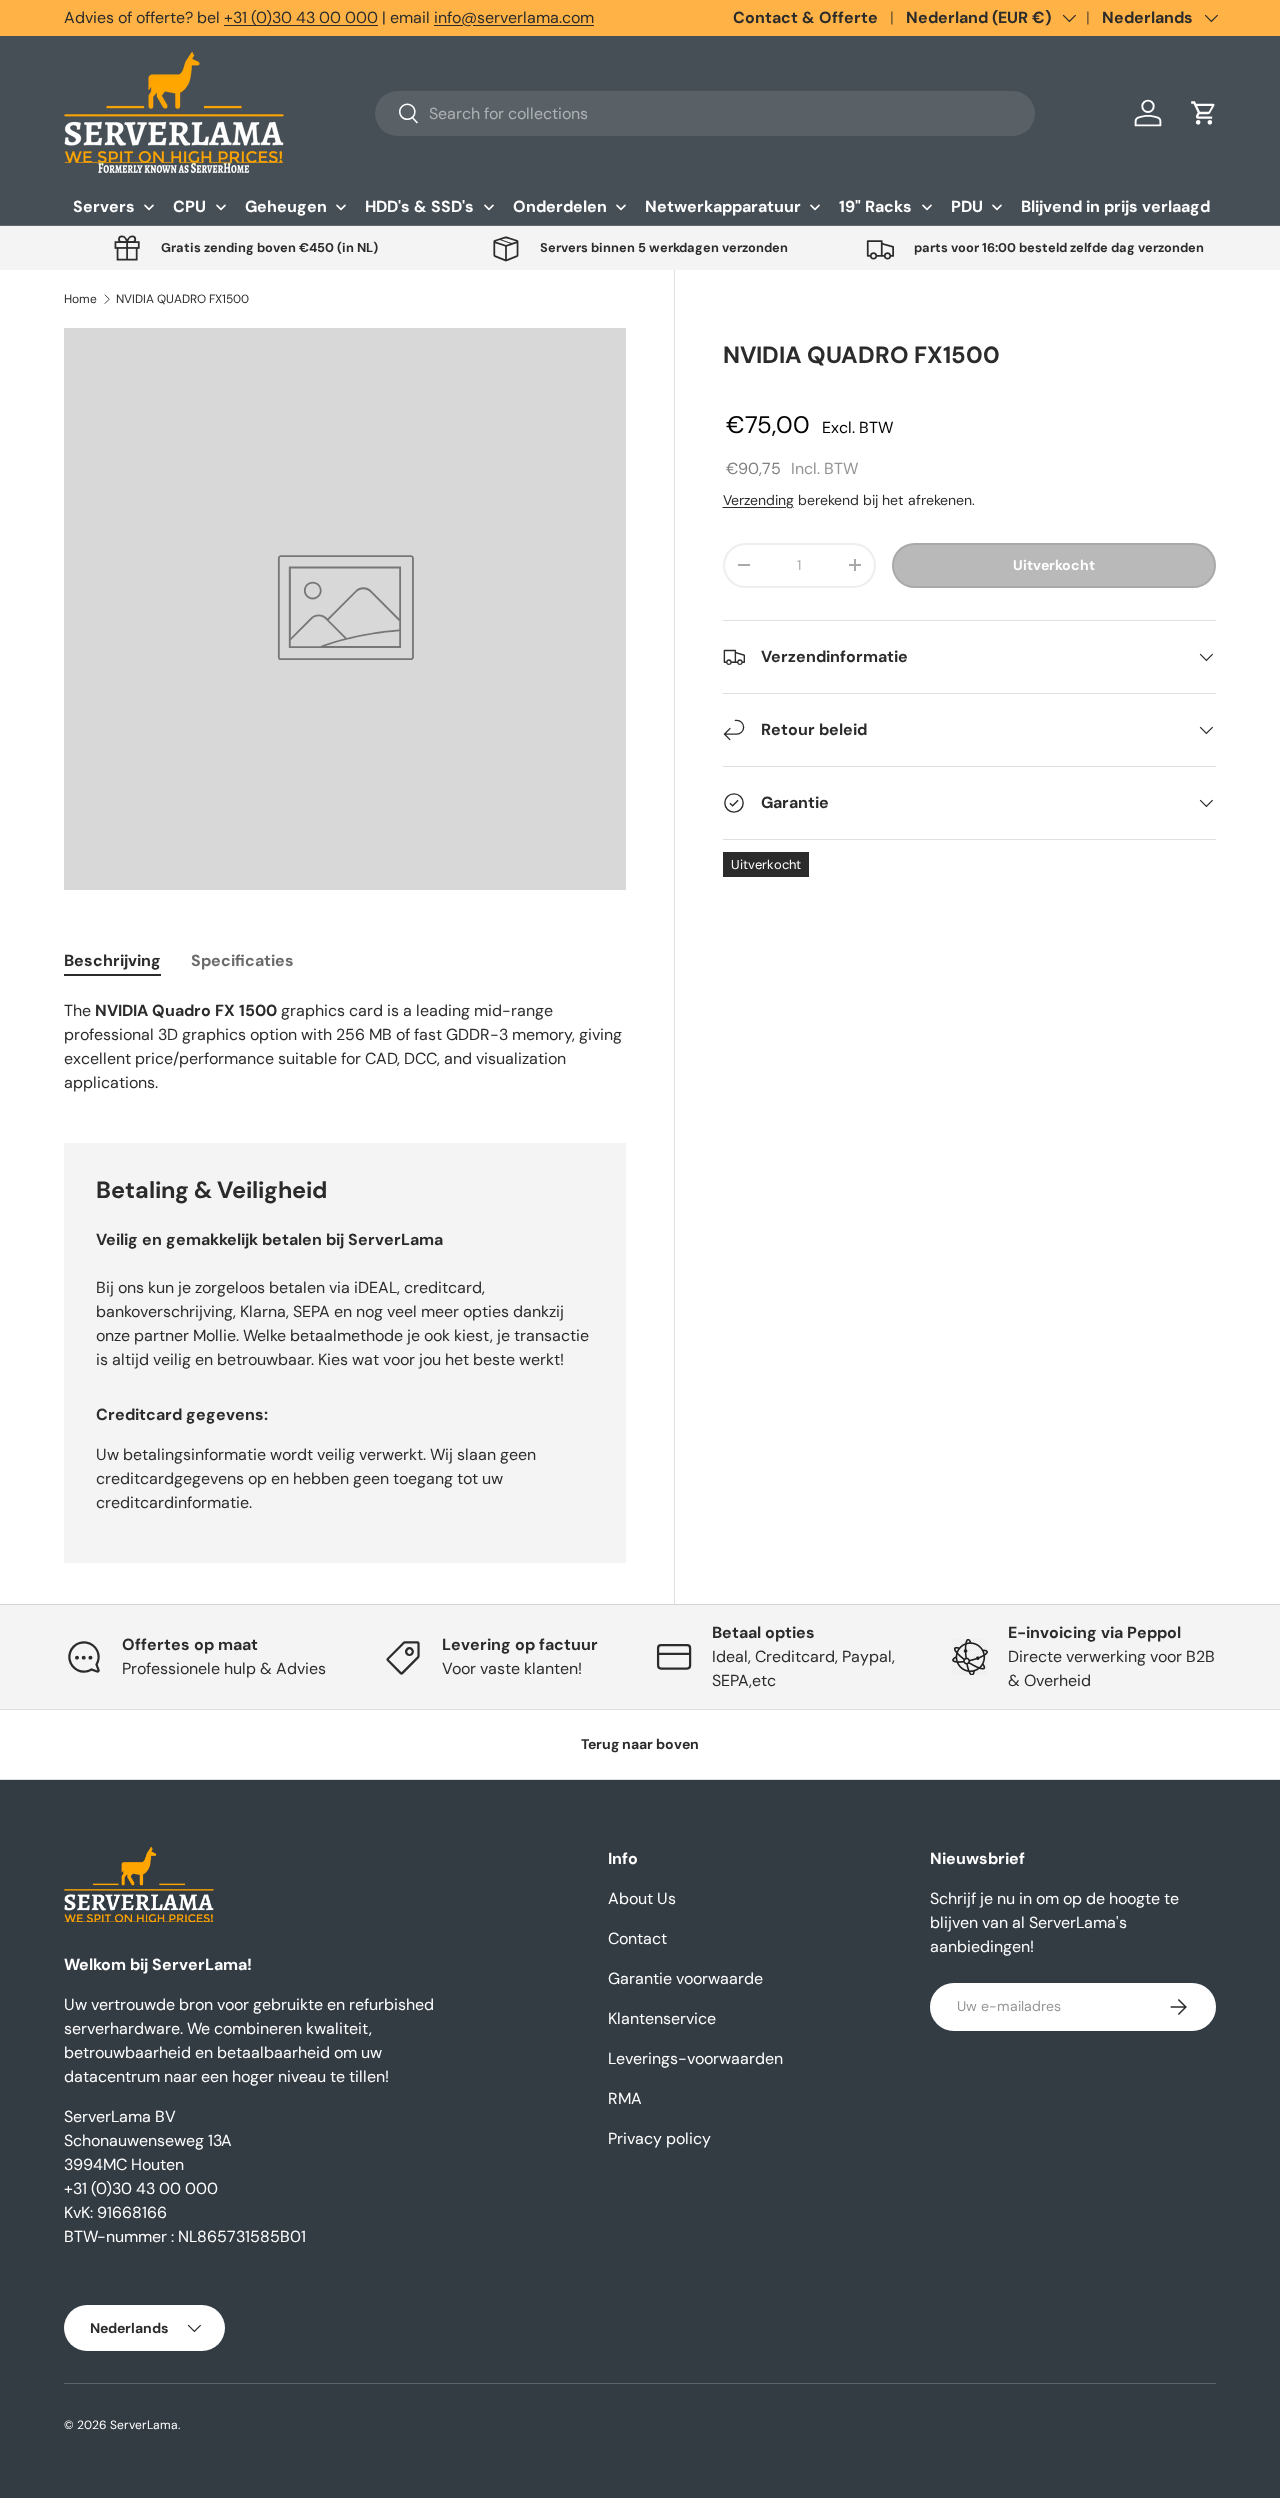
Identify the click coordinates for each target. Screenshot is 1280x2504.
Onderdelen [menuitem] (560, 206)
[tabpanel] (345, 1047)
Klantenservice (662, 2018)
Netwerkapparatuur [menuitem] (723, 206)
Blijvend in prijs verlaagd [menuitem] (1115, 206)
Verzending (758, 500)
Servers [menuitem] (104, 206)
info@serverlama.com (514, 17)
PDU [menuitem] (967, 206)
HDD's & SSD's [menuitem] (419, 206)
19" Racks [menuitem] (875, 206)
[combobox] (705, 113)
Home (80, 299)
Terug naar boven (640, 1744)
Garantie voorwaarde (685, 1978)
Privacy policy (659, 2138)
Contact (637, 1938)
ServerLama (144, 2425)
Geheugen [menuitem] (286, 206)
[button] (1204, 113)
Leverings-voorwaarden (695, 2058)
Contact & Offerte (805, 17)
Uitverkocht (1054, 565)
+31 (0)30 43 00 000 (301, 17)
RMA (625, 2098)
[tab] (112, 960)
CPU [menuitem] (189, 206)
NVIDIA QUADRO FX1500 (182, 299)
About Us (642, 1898)
